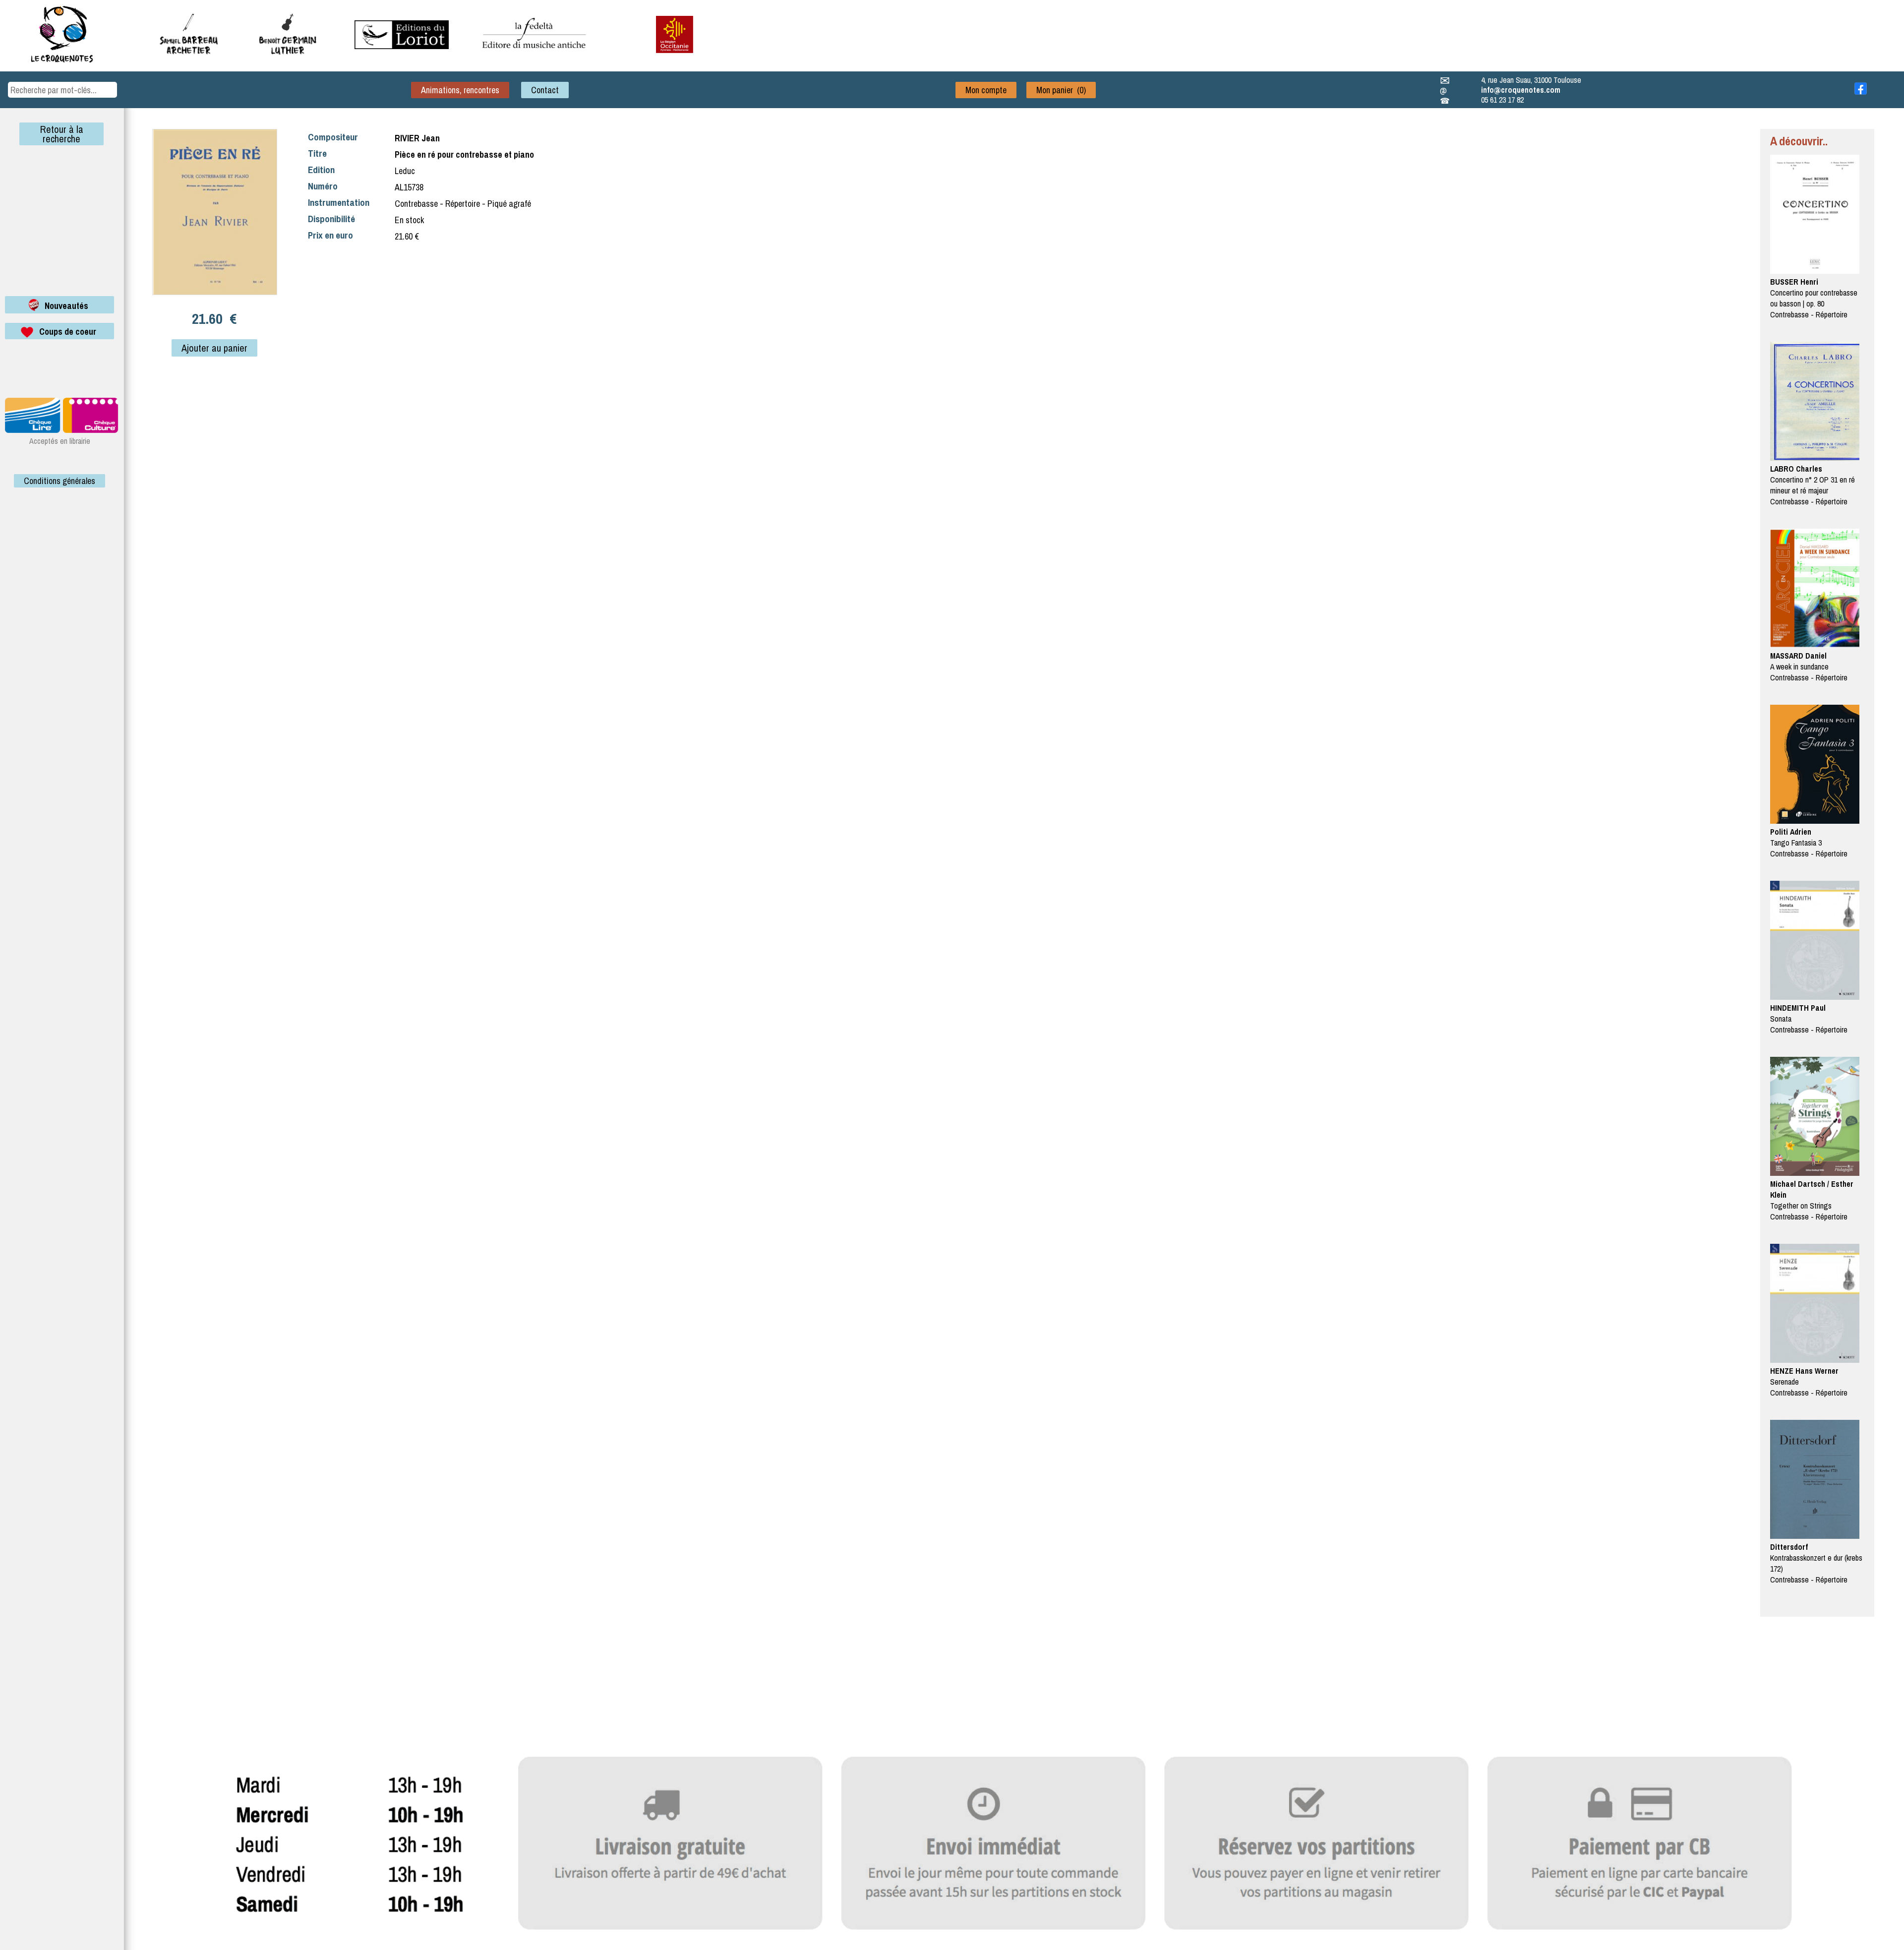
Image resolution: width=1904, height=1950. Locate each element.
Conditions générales (59, 481)
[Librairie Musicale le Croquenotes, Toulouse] (402, 46)
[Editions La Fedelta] (535, 56)
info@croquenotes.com (1521, 90)
